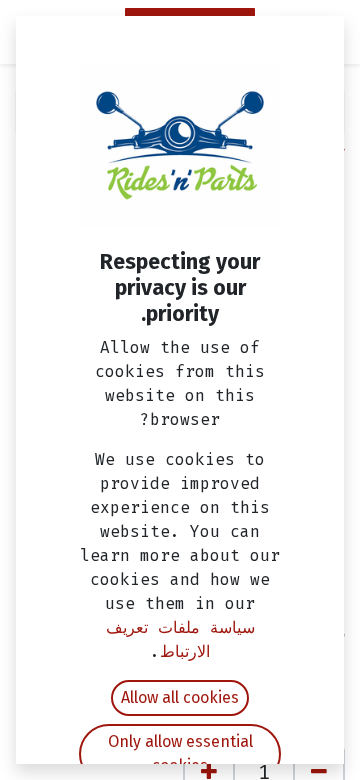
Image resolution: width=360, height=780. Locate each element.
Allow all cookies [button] (180, 697)
